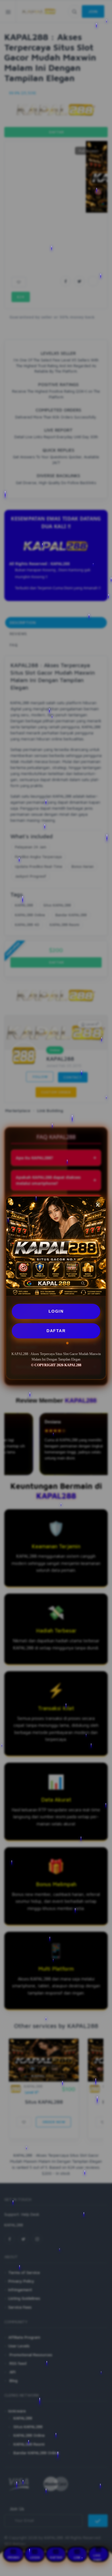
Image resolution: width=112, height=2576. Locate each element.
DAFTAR (56, 1331)
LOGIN (56, 1311)
